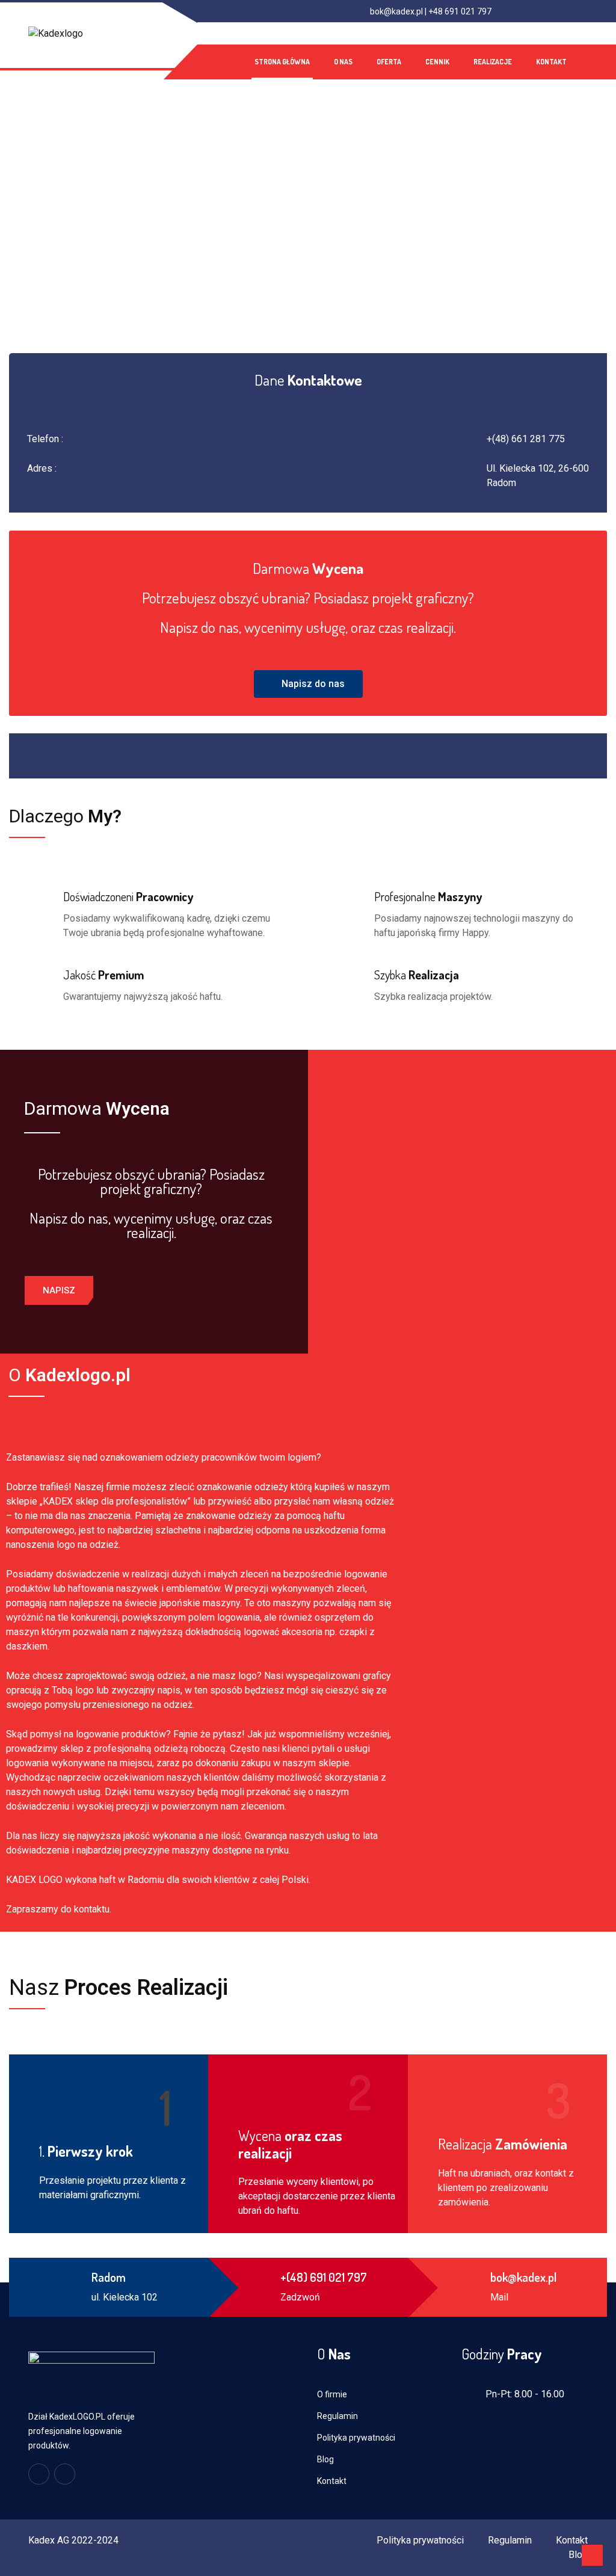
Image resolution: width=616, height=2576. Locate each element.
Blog (325, 2459)
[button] (308, 684)
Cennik (437, 62)
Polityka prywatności (356, 2438)
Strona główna (282, 62)
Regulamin (337, 2416)
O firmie (332, 2394)
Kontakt (551, 62)
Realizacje (493, 62)
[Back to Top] (592, 2555)
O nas (343, 62)
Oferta (389, 62)
